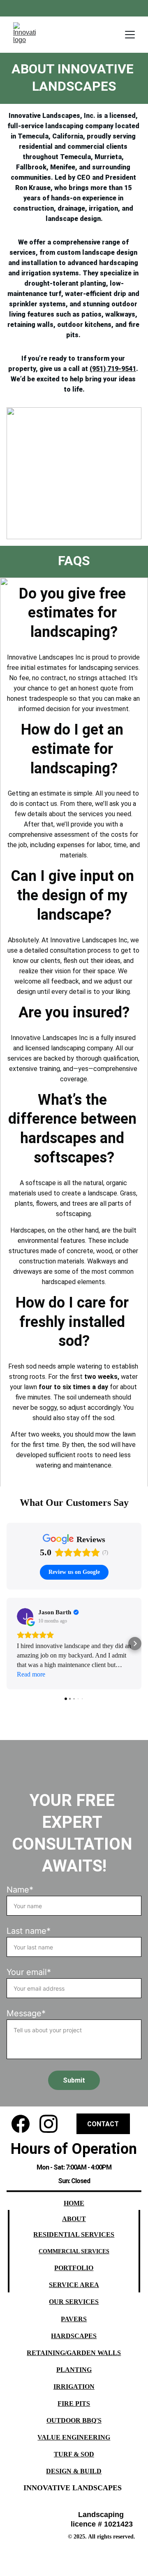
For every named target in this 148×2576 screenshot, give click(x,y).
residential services (74, 2234)
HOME (74, 2203)
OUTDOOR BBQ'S (74, 2420)
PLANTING (74, 2370)
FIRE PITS (74, 2403)
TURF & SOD (74, 2454)
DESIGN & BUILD (74, 2471)
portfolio (74, 2268)
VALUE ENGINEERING (74, 2437)
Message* (26, 2013)
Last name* (29, 1931)
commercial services (74, 2251)
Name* (20, 1890)
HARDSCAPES (74, 2336)
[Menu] (130, 35)
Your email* (29, 1972)
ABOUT (74, 2219)
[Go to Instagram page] (49, 2124)
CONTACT (103, 2124)
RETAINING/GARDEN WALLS (74, 2353)
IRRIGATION (74, 2387)
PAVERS (74, 2319)
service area (74, 2285)
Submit (74, 2080)
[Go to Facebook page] (21, 2124)
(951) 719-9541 (113, 369)
